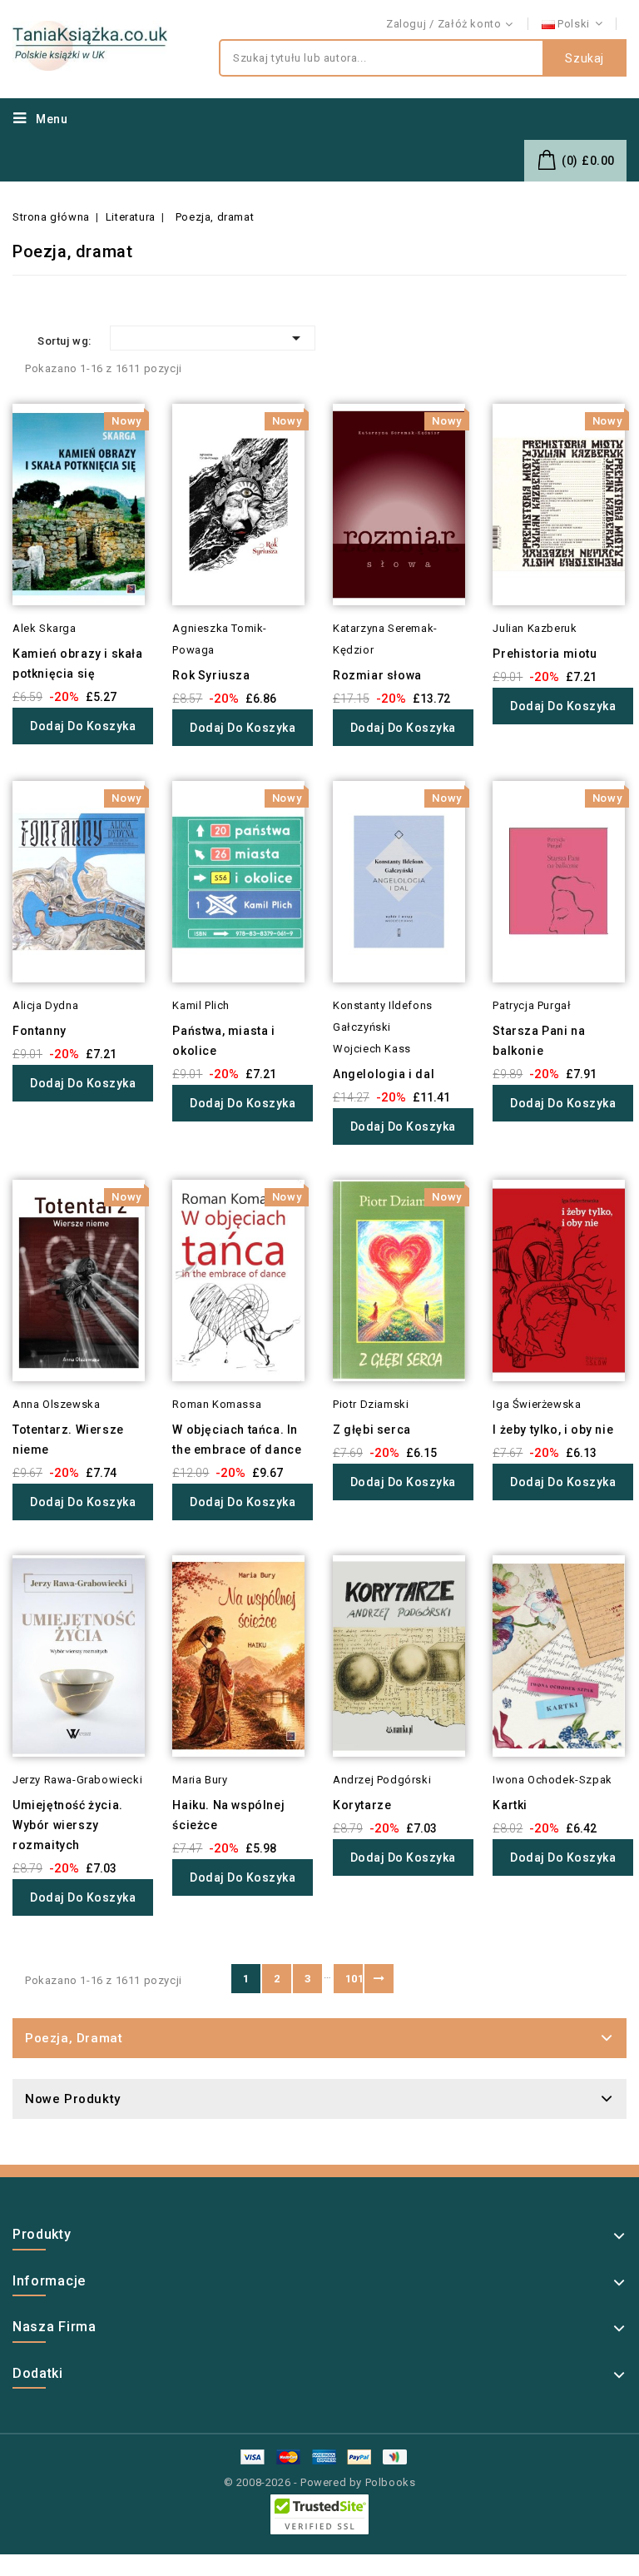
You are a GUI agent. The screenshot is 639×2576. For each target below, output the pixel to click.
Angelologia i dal (384, 1074)
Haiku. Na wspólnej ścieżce (228, 1815)
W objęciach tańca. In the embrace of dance (237, 1440)
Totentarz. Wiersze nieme (68, 1440)
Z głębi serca (372, 1430)
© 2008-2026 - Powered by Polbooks (320, 2482)
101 (354, 1979)
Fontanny (40, 1031)
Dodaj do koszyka (83, 726)
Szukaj (585, 58)
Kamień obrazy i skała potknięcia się (78, 664)
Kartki (510, 1805)
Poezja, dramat (74, 2038)
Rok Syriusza (211, 675)
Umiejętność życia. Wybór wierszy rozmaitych (68, 1825)
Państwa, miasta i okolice (223, 1041)
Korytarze (362, 1805)
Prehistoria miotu (545, 654)
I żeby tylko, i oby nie (553, 1430)
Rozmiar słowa (377, 675)
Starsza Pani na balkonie (539, 1041)
